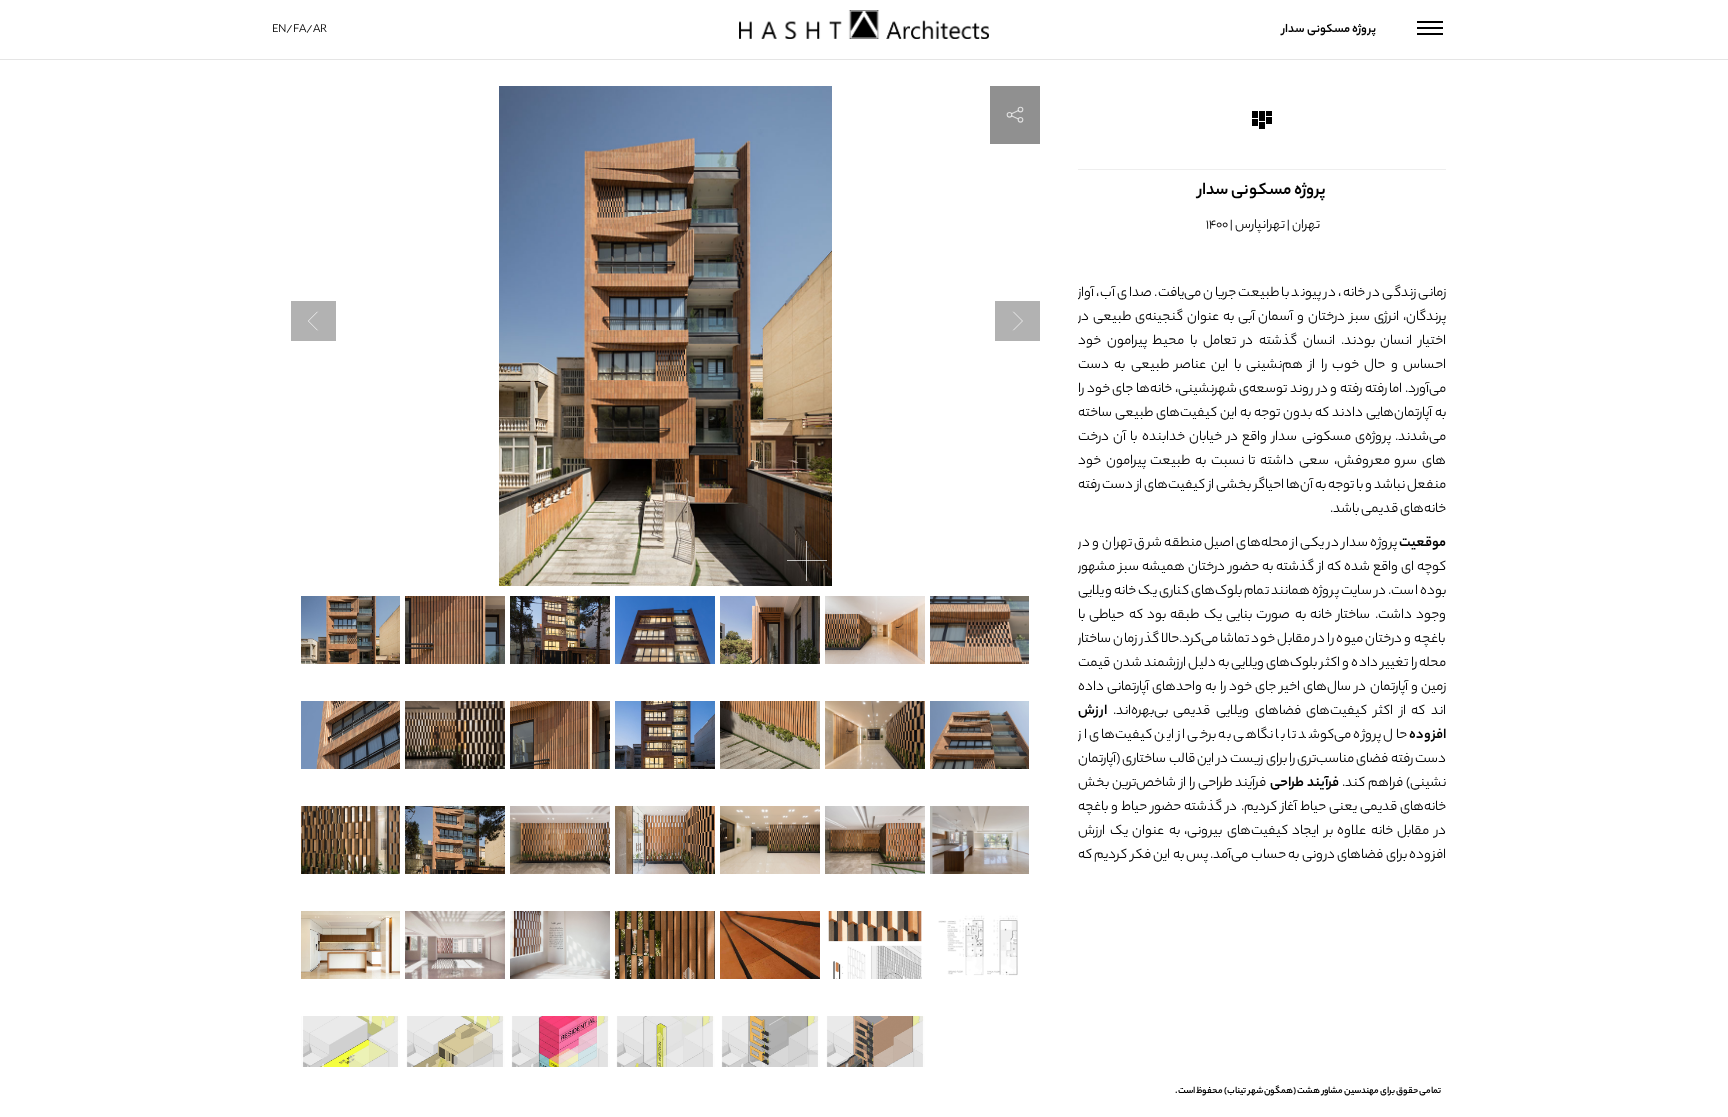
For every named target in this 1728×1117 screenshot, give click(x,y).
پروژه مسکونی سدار (1329, 30)
